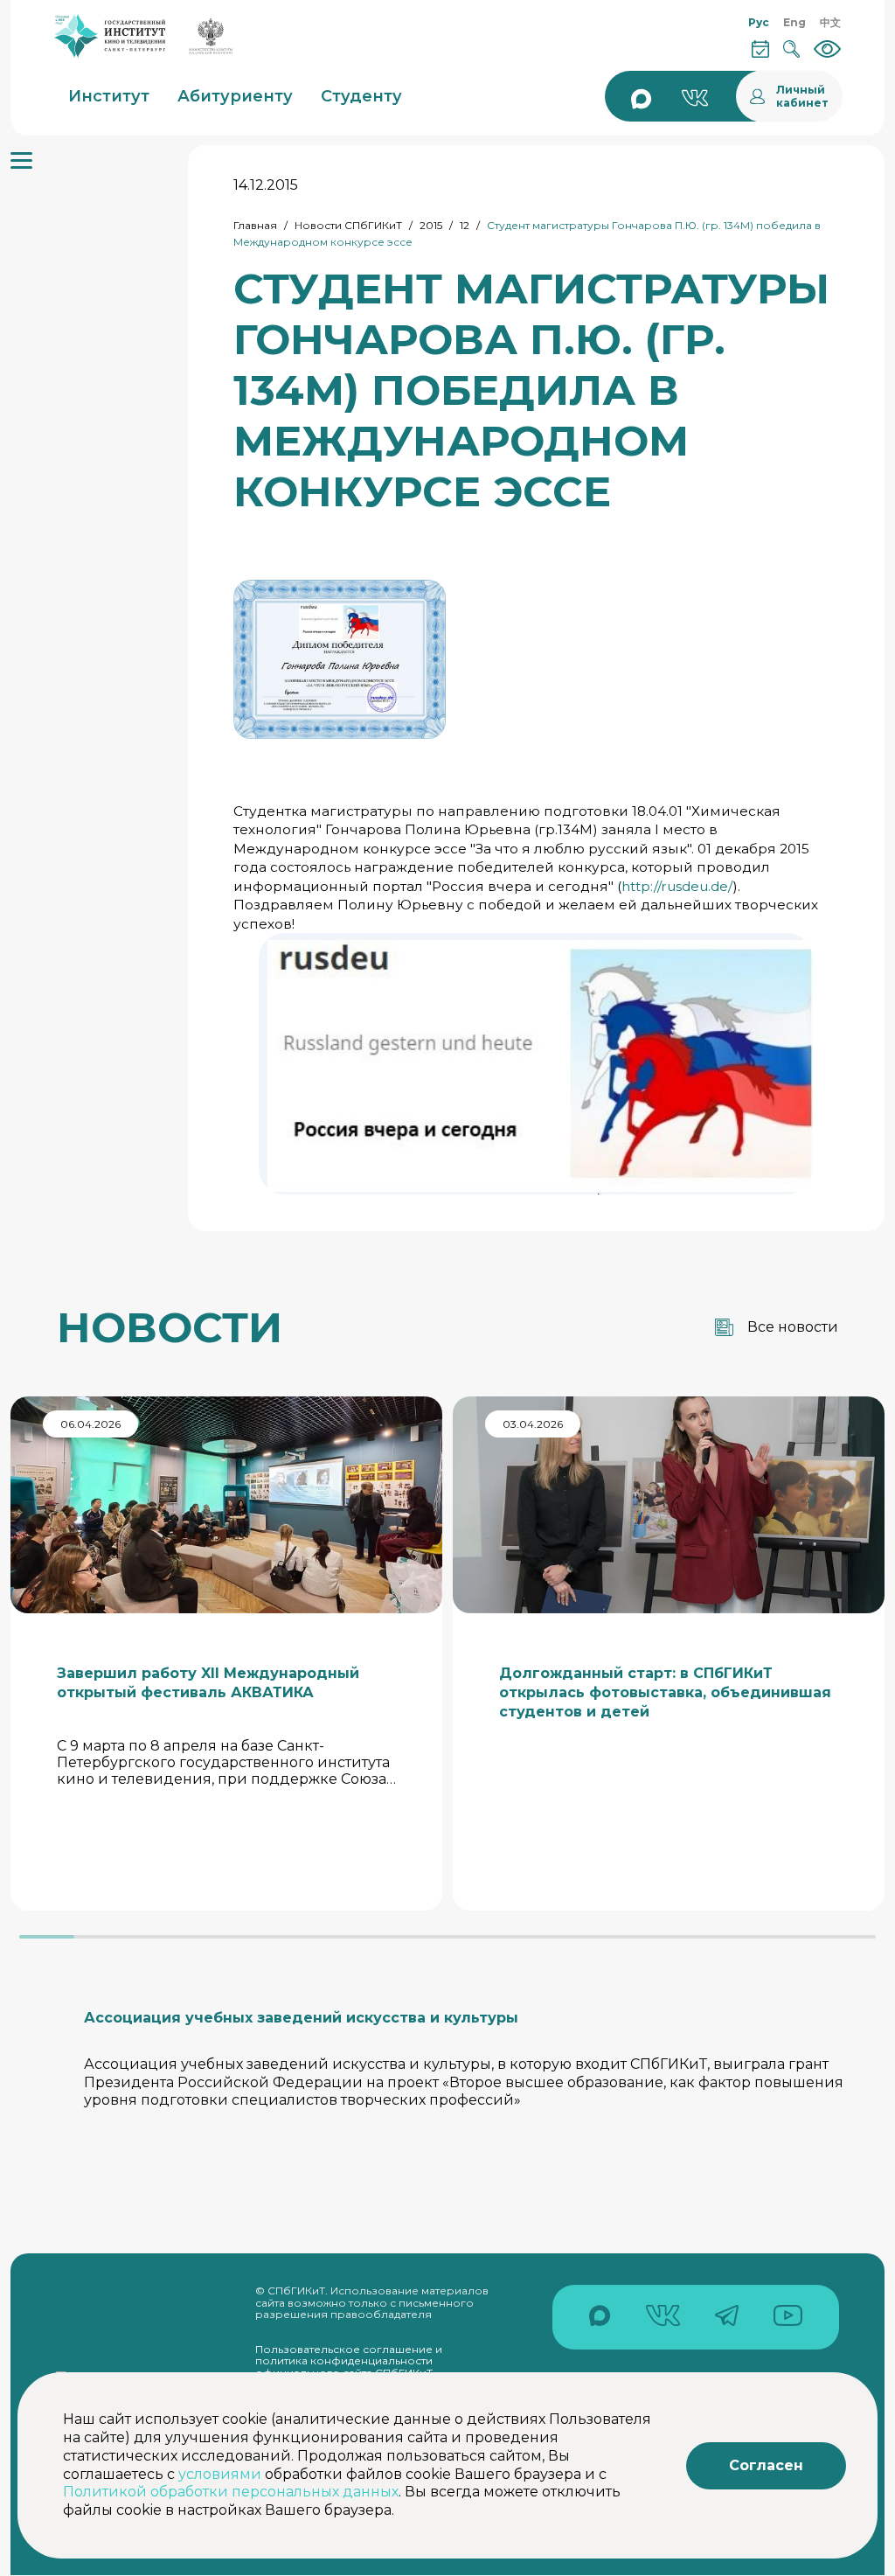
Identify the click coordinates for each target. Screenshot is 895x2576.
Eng (794, 22)
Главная (255, 225)
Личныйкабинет (802, 96)
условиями (220, 2474)
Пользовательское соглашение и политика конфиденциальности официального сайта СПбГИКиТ (349, 2361)
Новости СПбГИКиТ (348, 225)
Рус (759, 22)
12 (465, 225)
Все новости (793, 1327)
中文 (830, 22)
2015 (431, 225)
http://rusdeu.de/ (677, 886)
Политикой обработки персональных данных (231, 2492)
